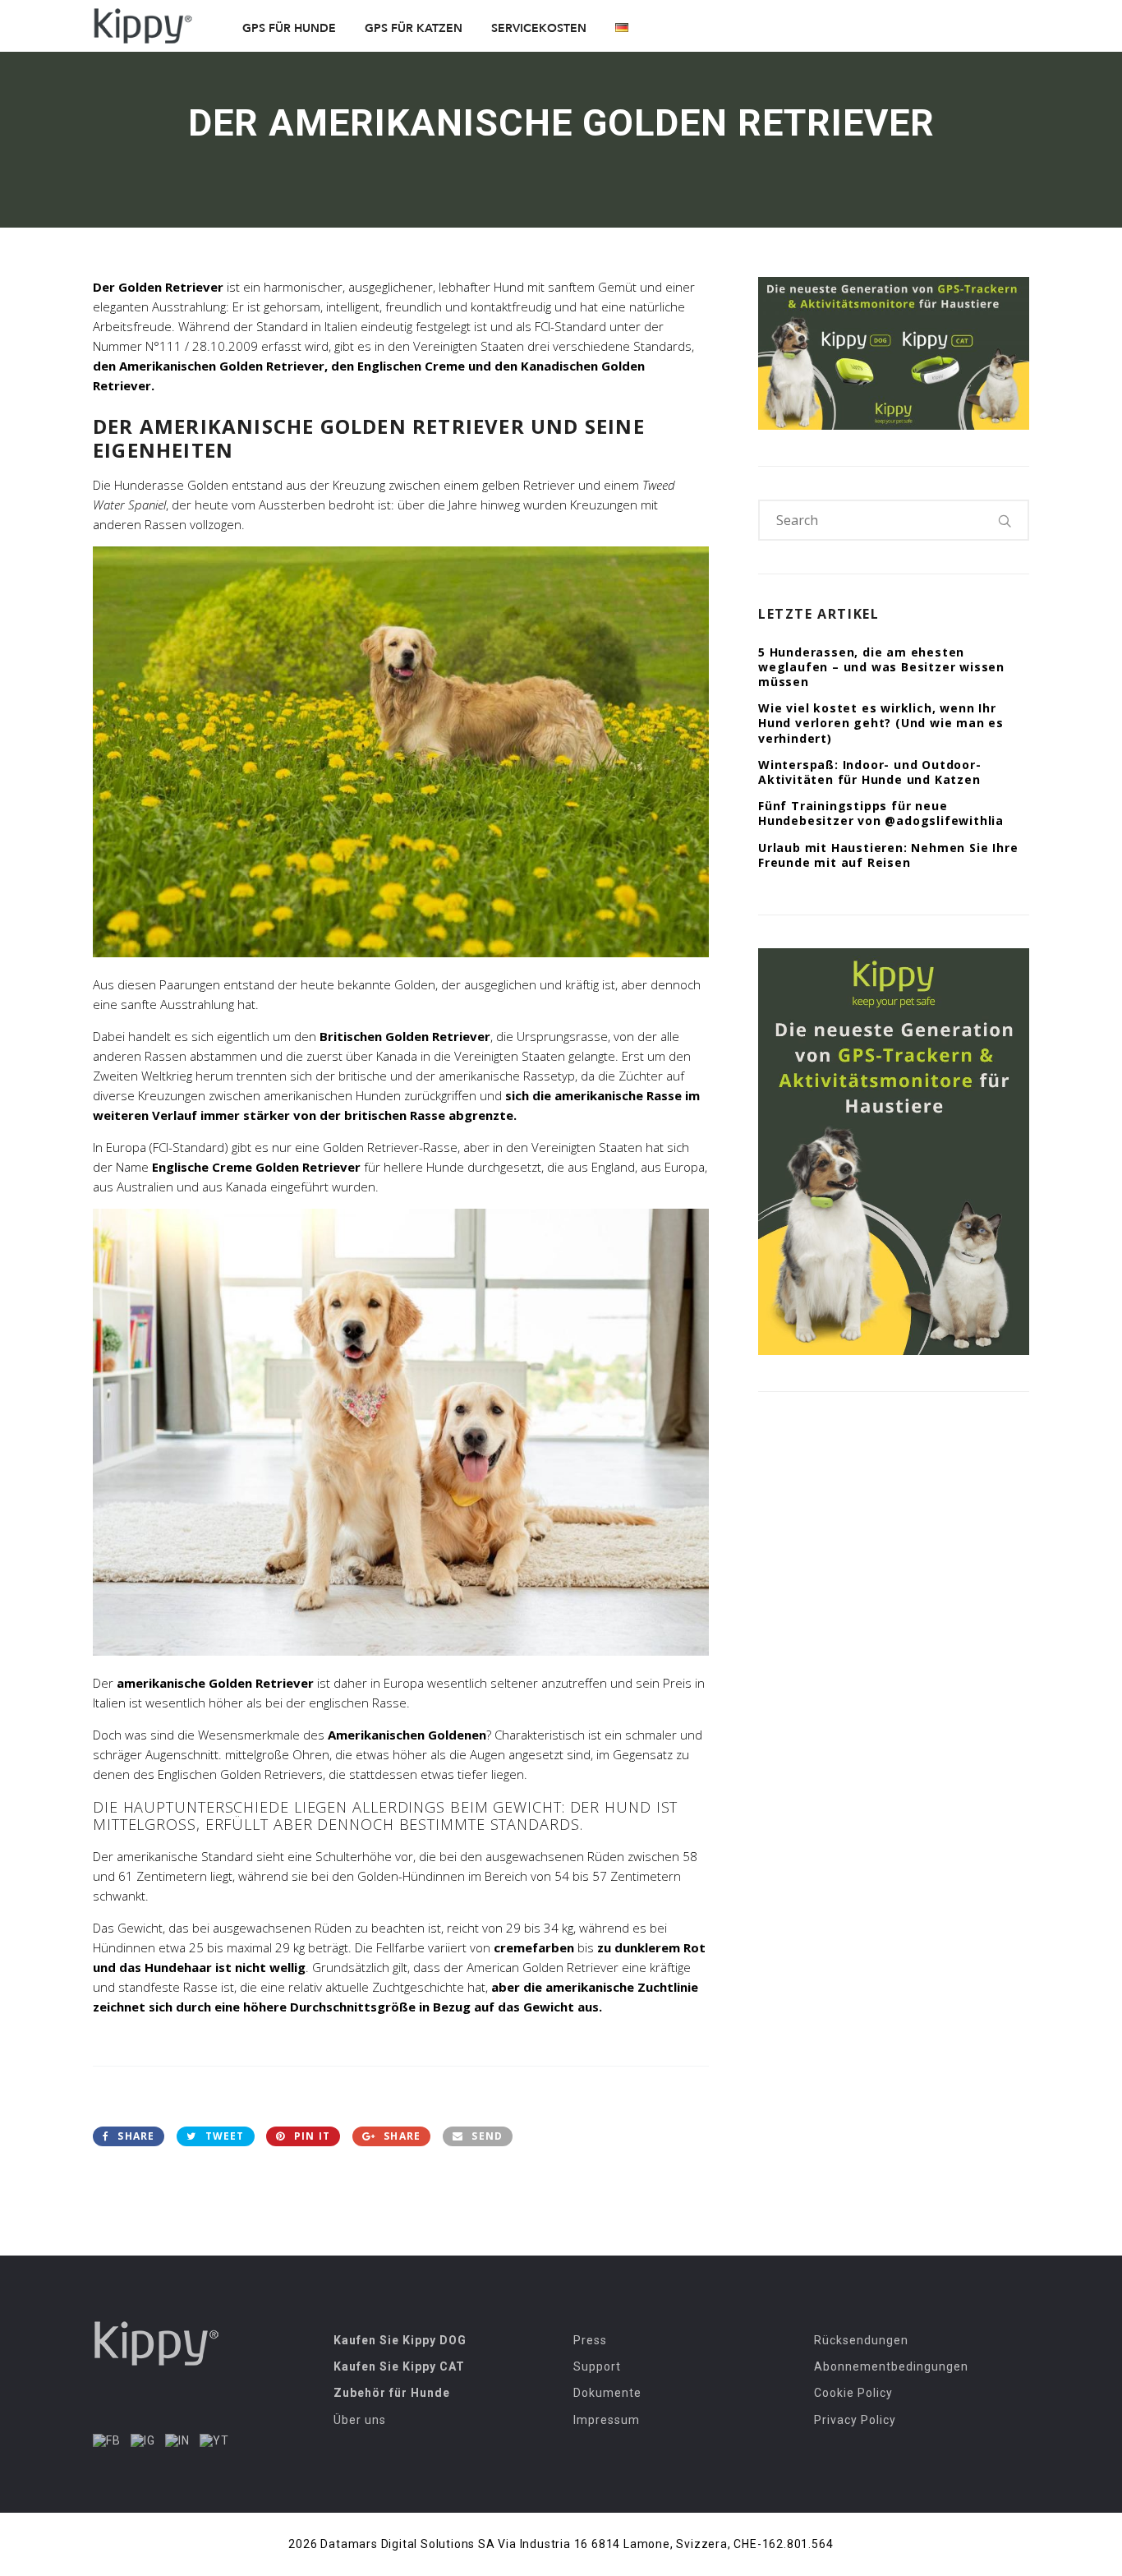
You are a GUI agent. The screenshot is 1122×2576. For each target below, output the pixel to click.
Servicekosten (539, 28)
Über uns (360, 2420)
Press (590, 2340)
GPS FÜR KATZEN (414, 28)
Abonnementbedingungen (891, 2366)
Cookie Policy (853, 2393)
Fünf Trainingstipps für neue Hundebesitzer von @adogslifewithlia (881, 813)
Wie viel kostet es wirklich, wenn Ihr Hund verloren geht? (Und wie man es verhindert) (881, 723)
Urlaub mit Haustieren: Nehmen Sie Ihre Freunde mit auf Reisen (888, 855)
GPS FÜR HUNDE (289, 28)
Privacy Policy (855, 2420)
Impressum (607, 2420)
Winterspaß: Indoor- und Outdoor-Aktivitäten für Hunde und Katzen (870, 772)
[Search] (1005, 520)
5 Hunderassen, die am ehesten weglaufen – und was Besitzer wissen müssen (881, 667)
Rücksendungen (861, 2340)
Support (597, 2366)
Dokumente (607, 2393)
